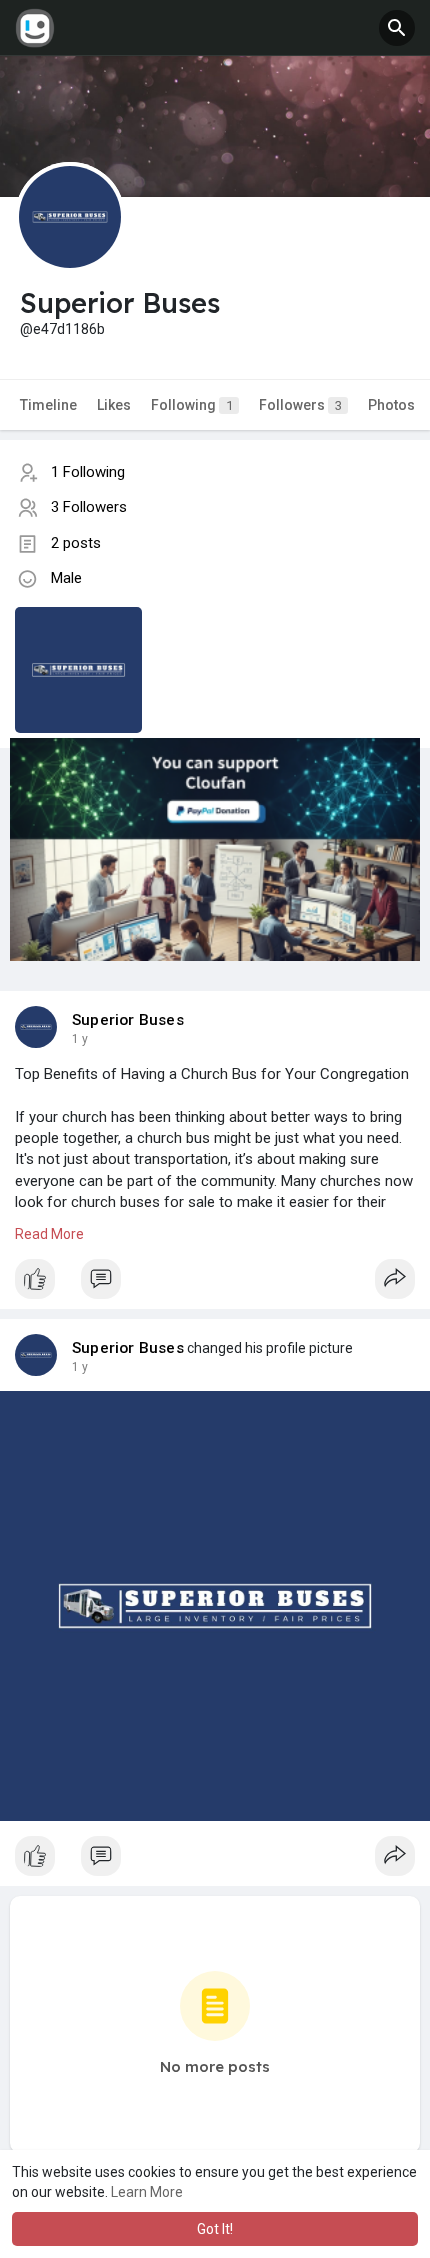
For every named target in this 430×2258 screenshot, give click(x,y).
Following (192, 405)
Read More (49, 1234)
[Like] (215, 1284)
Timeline (48, 405)
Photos (391, 405)
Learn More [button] (147, 2192)
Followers (300, 405)
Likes (114, 405)
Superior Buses (128, 1020)
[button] (397, 28)
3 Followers (89, 507)
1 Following (88, 472)
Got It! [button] (215, 2229)
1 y (80, 1039)
